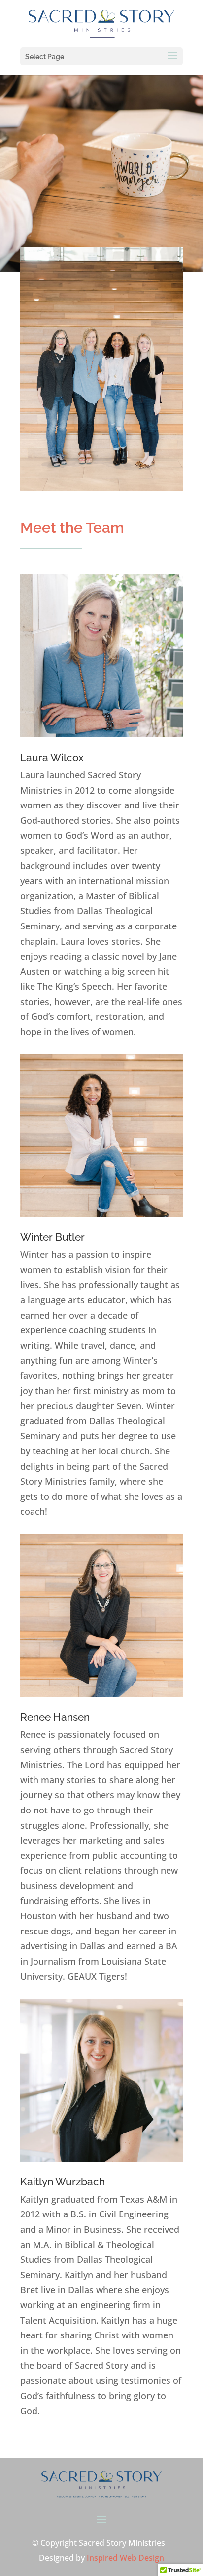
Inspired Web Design (125, 2558)
